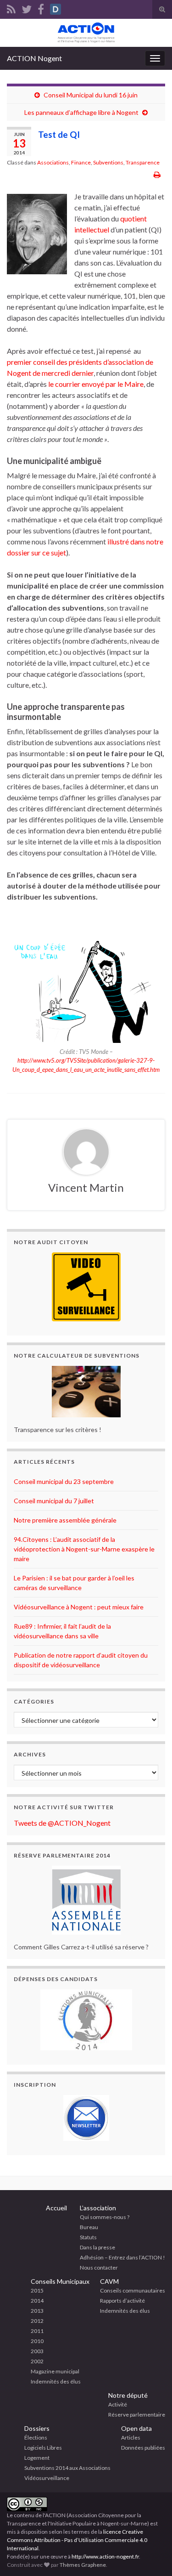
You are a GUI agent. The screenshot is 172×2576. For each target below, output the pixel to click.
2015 (37, 2290)
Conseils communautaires (133, 2290)
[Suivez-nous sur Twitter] (27, 8)
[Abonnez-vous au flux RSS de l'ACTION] (11, 8)
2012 (37, 2321)
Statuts (88, 2237)
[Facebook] (41, 8)
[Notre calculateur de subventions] (86, 1392)
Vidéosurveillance (47, 2478)
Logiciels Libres (43, 2448)
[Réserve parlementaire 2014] (86, 1900)
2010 (37, 2341)
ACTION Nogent (34, 58)
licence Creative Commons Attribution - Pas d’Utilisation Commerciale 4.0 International (77, 2540)
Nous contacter (99, 2267)
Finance (81, 162)
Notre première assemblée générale (65, 1520)
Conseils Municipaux (60, 2281)
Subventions (108, 162)
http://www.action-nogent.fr (105, 2556)
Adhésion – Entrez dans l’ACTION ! (122, 2257)
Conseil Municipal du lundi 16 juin (91, 95)
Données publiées (143, 2448)
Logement (37, 2458)
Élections (36, 2437)
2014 (37, 2301)
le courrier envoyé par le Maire (96, 384)
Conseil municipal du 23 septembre (64, 1481)
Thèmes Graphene (83, 2565)
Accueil (56, 2208)
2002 (37, 2361)
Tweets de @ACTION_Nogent (62, 1823)
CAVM (109, 2281)
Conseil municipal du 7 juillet (54, 1501)
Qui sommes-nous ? (105, 2217)
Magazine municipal (55, 2371)
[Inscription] (86, 2118)
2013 (37, 2311)
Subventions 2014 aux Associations (67, 2468)
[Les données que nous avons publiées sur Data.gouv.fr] (55, 8)
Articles (131, 2437)
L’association (98, 2208)
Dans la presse (97, 2247)
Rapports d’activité (122, 2301)
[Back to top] (151, 2555)
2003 (37, 2351)
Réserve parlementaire (137, 2415)
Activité (118, 2404)
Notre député (128, 2395)
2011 (37, 2331)
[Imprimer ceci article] (157, 174)
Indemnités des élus (56, 2381)
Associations (53, 162)
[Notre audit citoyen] (86, 1287)
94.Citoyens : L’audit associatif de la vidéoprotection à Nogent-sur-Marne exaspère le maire (84, 1549)
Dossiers (37, 2428)
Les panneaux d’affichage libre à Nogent (81, 112)
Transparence (143, 162)
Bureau (89, 2227)
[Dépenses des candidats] (86, 2020)
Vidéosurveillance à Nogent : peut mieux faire (79, 1607)
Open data (136, 2428)
